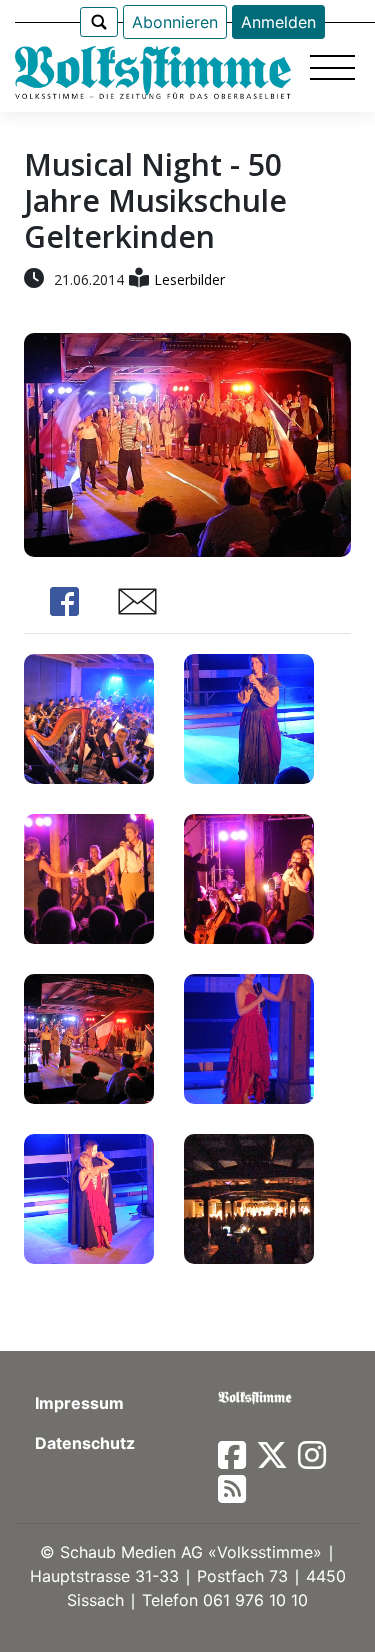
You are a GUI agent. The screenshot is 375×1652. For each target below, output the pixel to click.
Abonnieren (175, 22)
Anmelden (278, 22)
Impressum (79, 1403)
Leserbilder (189, 279)
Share (64, 601)
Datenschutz (85, 1443)
